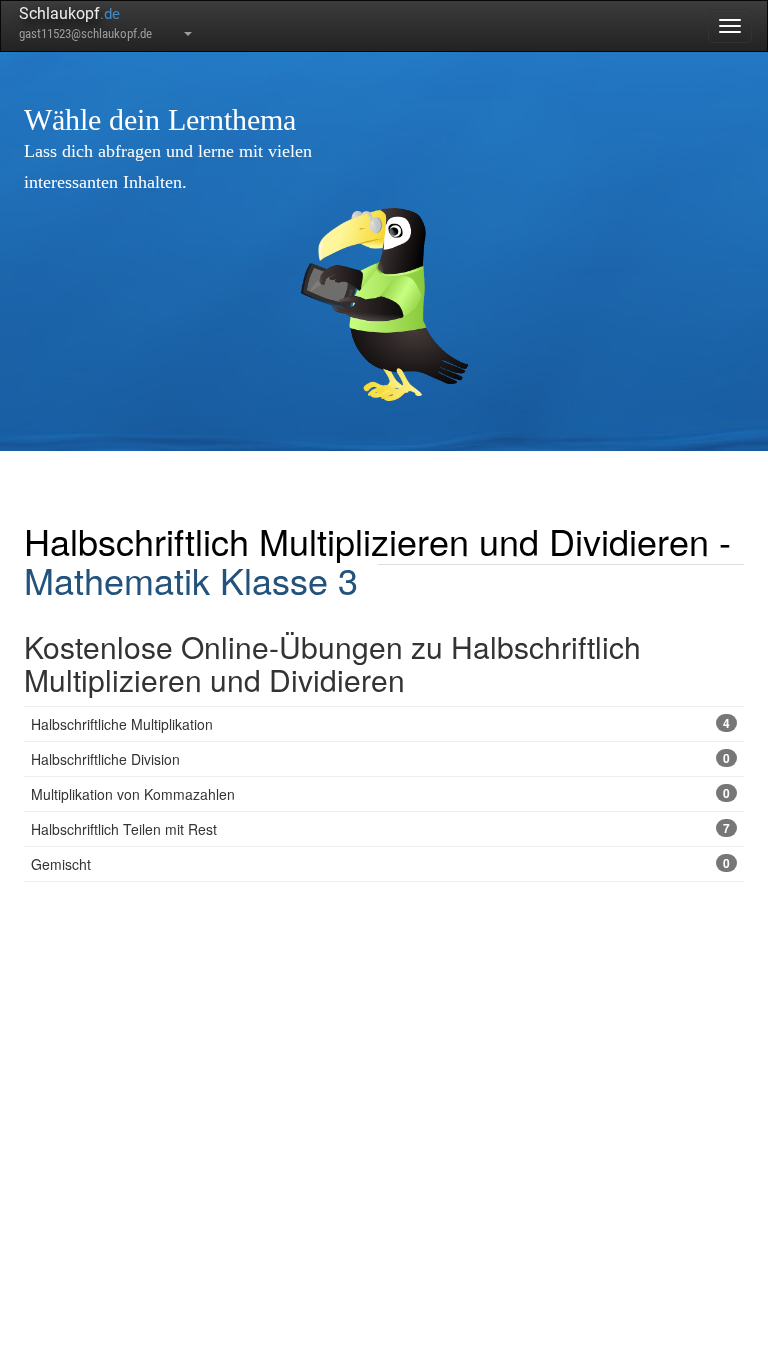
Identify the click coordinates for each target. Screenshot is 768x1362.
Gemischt (380, 864)
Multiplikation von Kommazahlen (380, 794)
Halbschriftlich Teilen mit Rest (380, 829)
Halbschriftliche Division (380, 759)
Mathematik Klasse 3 (191, 579)
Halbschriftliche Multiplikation (380, 724)
